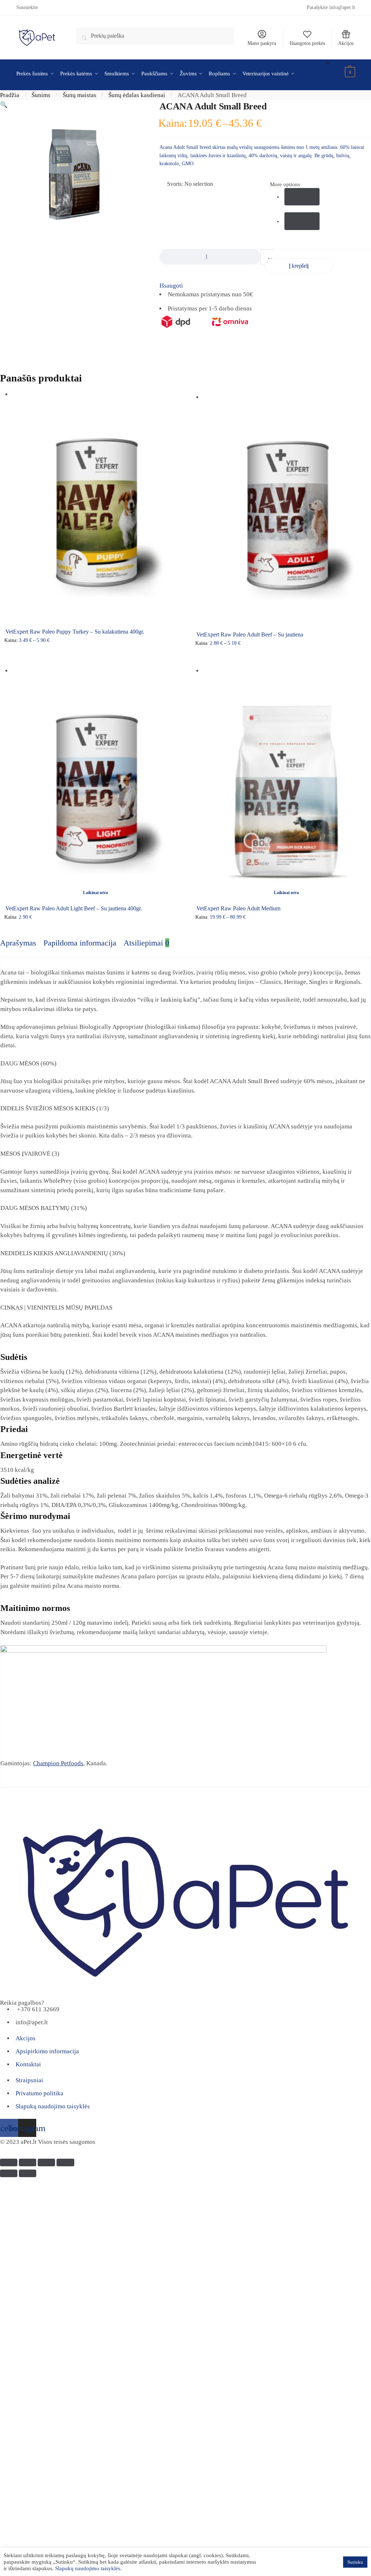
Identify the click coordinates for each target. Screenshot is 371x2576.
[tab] (18, 943)
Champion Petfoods (58, 1763)
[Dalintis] (28, 2162)
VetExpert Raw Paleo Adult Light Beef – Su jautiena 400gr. (74, 908)
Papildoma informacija (80, 943)
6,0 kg (303, 221)
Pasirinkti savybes (95, 657)
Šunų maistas (80, 95)
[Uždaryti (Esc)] (9, 2162)
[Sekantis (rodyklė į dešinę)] (28, 2173)
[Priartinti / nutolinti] (65, 2162)
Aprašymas (18, 943)
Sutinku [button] (355, 2562)
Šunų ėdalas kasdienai (137, 95)
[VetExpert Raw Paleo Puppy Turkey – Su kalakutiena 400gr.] (95, 511)
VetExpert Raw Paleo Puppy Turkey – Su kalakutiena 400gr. (75, 632)
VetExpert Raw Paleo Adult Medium (238, 908)
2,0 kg (303, 197)
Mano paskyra (262, 43)
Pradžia (10, 95)
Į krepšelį (299, 266)
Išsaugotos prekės (307, 43)
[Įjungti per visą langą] (46, 2162)
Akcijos (346, 43)
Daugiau (95, 930)
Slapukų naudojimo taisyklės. (88, 2568)
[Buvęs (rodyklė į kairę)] (9, 2173)
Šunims (41, 95)
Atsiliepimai (146, 943)
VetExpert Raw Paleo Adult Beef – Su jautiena (250, 634)
